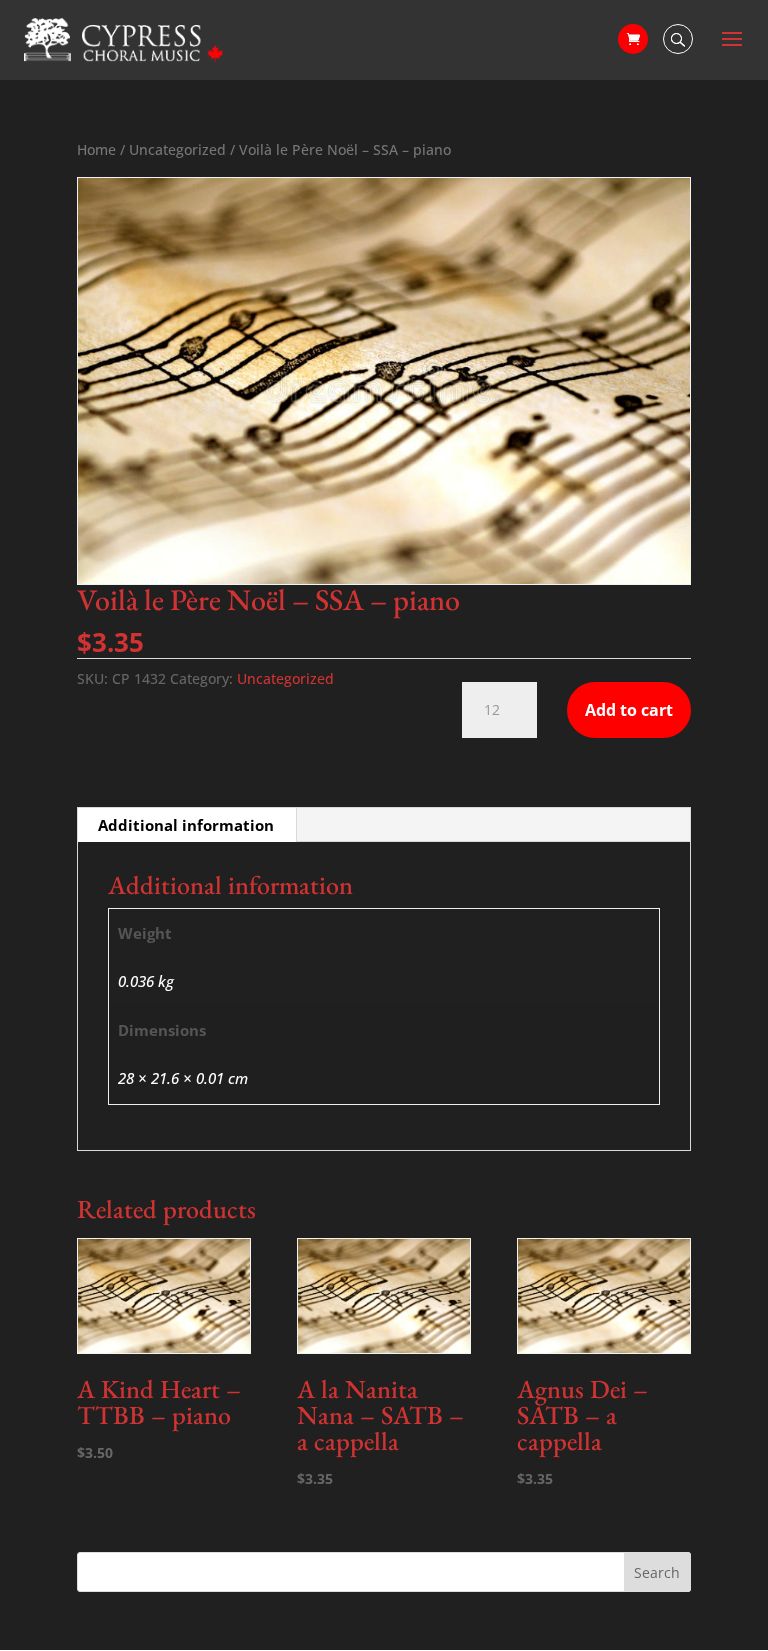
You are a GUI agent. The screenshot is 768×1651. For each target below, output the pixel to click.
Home (96, 149)
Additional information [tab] (186, 825)
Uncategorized (177, 149)
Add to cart (629, 710)
